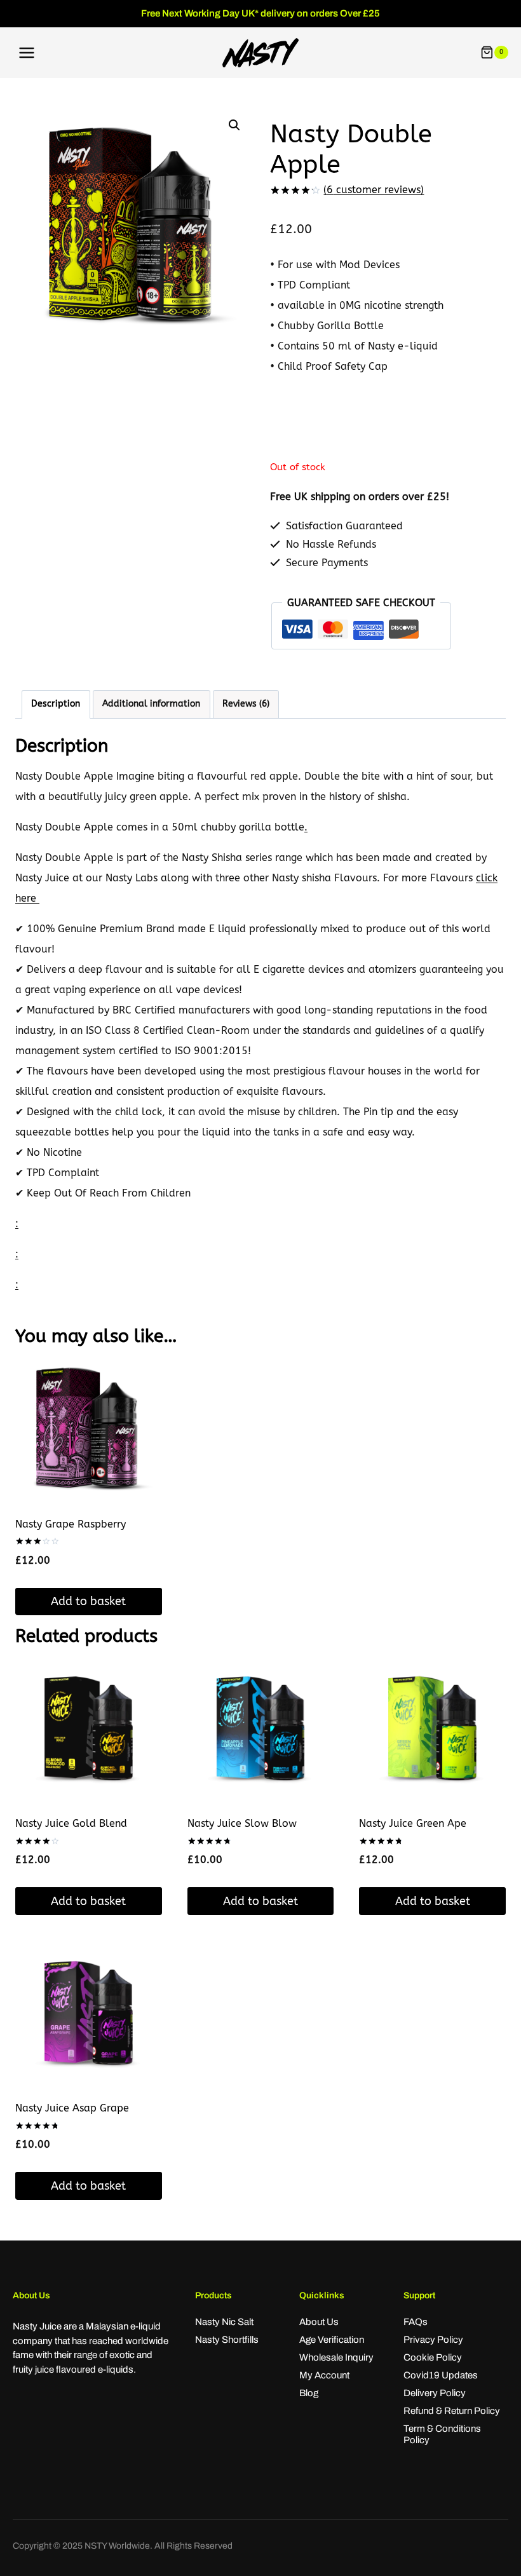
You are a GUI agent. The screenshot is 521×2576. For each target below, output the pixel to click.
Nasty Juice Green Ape (413, 1823)
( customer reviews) (374, 190)
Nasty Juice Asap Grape (72, 2108)
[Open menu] (27, 52)
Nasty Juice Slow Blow (242, 1823)
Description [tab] (56, 704)
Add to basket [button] (88, 1601)
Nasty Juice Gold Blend (71, 1823)
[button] (234, 125)
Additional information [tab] (151, 704)
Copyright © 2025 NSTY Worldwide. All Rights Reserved (123, 2546)
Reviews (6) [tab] (246, 704)
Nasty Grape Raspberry (71, 1524)
